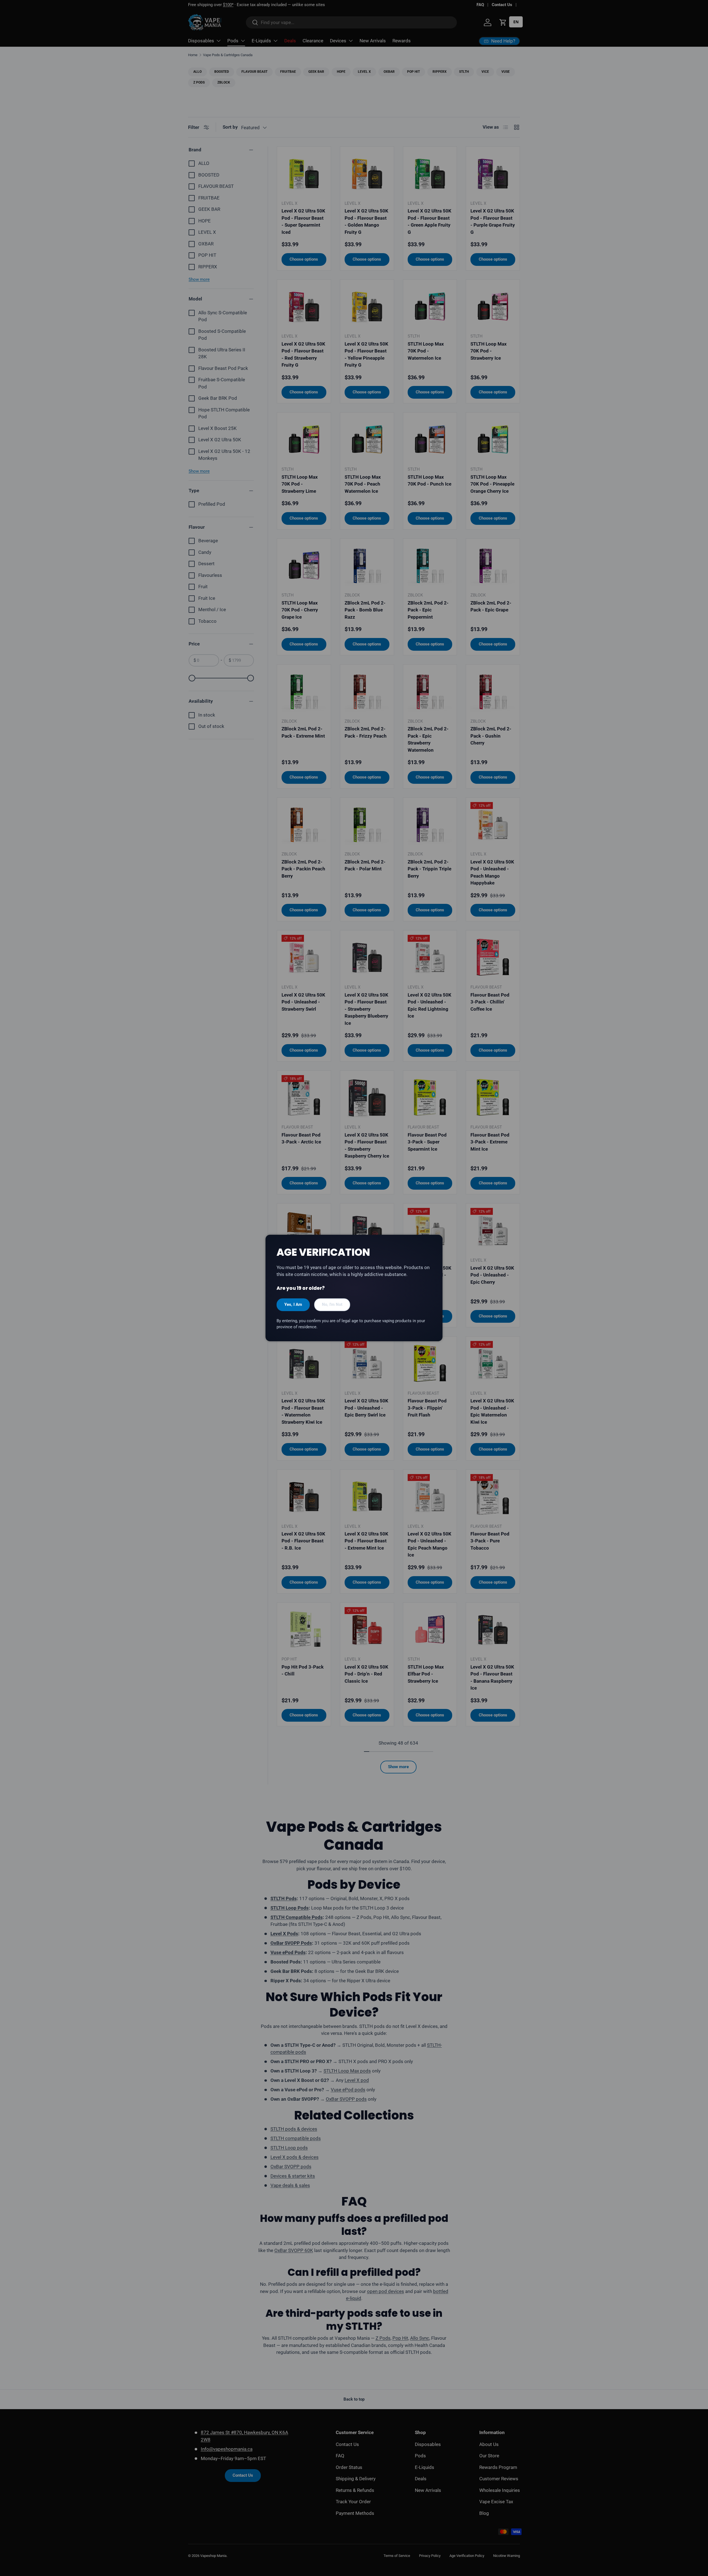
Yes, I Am (293, 1304)
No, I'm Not (332, 1304)
